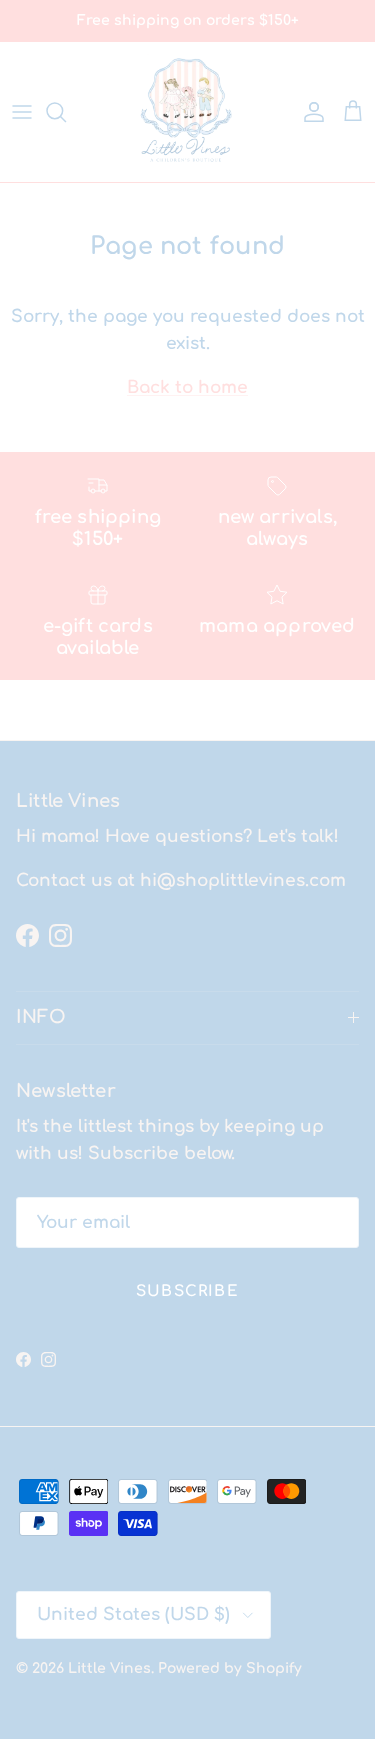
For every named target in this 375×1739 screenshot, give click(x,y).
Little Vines (109, 1668)
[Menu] (22, 112)
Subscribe (187, 1291)
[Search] (66, 112)
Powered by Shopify (230, 1668)
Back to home (187, 387)
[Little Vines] (188, 112)
